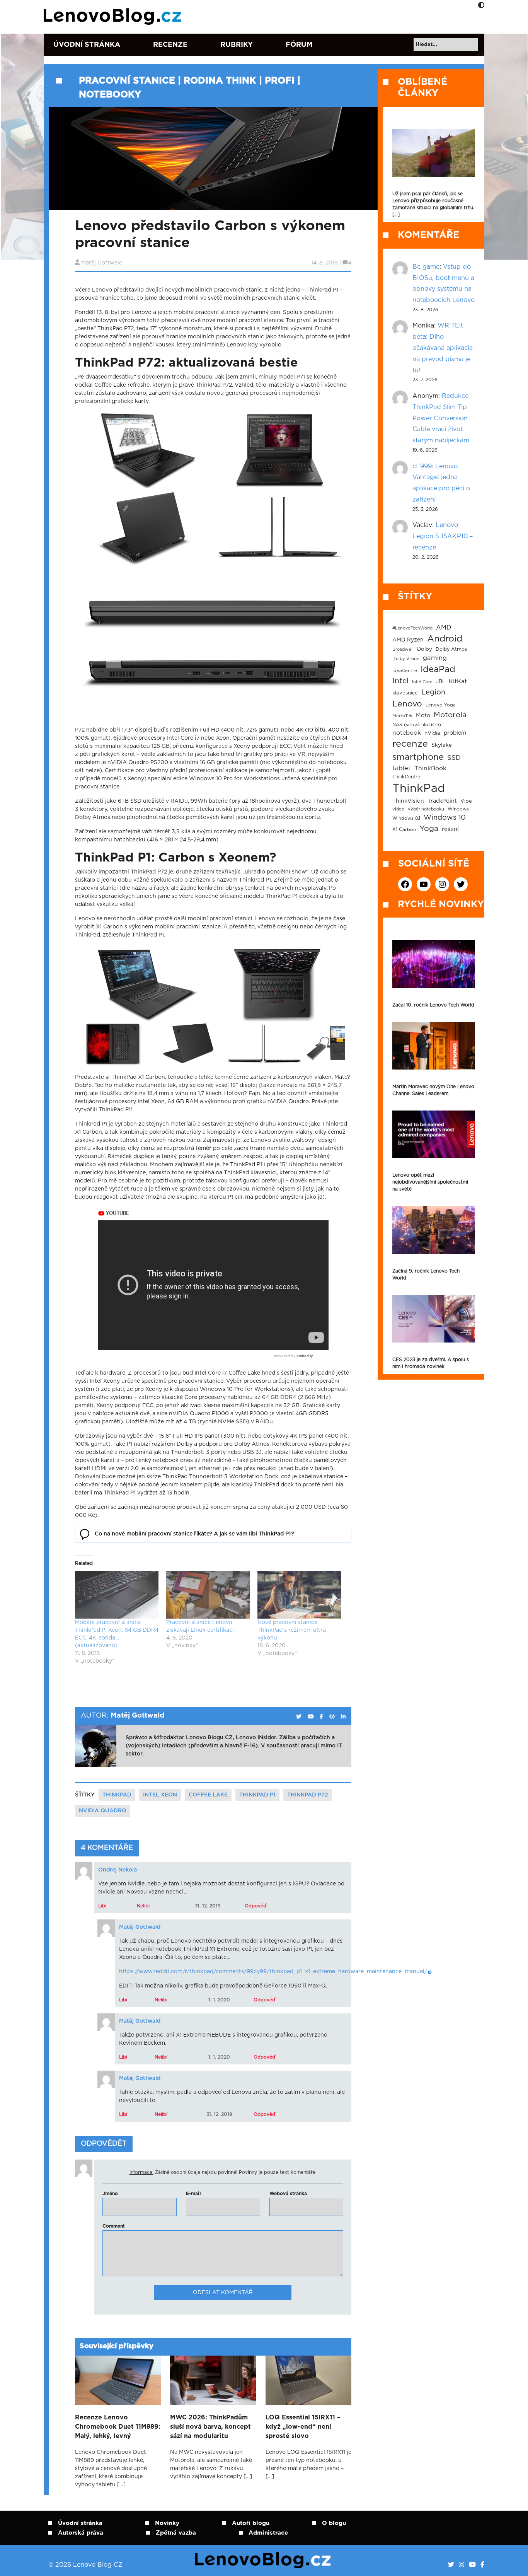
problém (455, 733)
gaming (435, 658)
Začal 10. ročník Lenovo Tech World (433, 1005)
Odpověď (255, 1906)
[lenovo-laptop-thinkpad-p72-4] (143, 527)
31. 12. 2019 (208, 1906)
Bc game (426, 267)
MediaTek (402, 716)
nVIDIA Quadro (103, 1811)
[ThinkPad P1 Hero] (143, 984)
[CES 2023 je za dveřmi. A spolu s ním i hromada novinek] (434, 1319)
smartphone (418, 757)
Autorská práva (81, 2533)
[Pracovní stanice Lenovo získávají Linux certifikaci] (208, 1595)
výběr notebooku (426, 809)
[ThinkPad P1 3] (113, 1044)
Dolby (425, 649)
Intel (400, 681)
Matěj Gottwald (102, 263)
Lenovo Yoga (441, 705)
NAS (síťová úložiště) (417, 725)
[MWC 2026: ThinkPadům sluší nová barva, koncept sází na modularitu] (213, 2380)
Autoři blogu (251, 2523)
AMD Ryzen (408, 640)
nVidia (432, 733)
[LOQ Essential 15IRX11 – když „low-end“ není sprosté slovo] (308, 2380)
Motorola (450, 715)
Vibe (466, 801)
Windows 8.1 (406, 818)
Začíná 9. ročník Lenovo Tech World (426, 1274)
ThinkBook (430, 768)
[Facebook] (482, 2565)
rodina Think (220, 81)
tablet (402, 768)
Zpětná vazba (176, 2533)
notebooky (110, 95)
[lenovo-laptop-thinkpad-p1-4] (189, 1044)
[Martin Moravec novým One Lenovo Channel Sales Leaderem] (434, 1046)
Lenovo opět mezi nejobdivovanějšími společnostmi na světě (430, 1182)
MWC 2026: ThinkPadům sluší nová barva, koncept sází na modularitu (210, 2427)
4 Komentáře (107, 1848)
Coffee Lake (208, 1795)
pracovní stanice (127, 81)
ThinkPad (117, 1795)
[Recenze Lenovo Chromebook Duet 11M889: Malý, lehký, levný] (118, 2380)
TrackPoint (442, 801)
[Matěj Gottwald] (299, 1717)
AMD (444, 628)
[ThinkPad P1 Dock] (324, 1044)
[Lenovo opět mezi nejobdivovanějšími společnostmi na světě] (434, 1134)
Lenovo (407, 704)
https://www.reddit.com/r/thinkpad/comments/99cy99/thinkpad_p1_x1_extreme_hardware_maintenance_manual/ (273, 1972)
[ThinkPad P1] (278, 984)
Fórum (299, 45)
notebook (407, 733)
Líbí (102, 1906)
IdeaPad (438, 669)
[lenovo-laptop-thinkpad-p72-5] (278, 527)
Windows (458, 809)
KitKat (458, 682)
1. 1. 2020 (219, 2000)
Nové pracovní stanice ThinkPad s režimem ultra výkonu (292, 1630)
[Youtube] (472, 2565)
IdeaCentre (405, 671)
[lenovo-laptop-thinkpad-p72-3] (278, 450)
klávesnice (405, 693)
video (398, 809)
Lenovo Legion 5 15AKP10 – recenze (443, 536)
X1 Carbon (404, 830)
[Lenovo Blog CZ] (114, 17)
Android (445, 639)
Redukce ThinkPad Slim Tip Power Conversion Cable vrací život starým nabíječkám (441, 418)
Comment (114, 2226)
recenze (410, 744)
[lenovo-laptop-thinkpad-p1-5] (264, 1044)
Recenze (170, 45)
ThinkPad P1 (257, 1795)
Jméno (110, 2194)
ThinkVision (408, 801)
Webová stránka (288, 2194)
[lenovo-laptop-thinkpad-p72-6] (210, 642)
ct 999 (422, 466)
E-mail (193, 2194)
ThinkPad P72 (308, 1795)
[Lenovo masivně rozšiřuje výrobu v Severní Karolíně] (434, 153)
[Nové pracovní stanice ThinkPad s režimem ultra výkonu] (299, 1595)
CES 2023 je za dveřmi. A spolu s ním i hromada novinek (431, 1363)
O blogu (334, 2523)
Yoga (429, 829)
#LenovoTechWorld (412, 628)
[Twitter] (451, 2565)
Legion (433, 692)
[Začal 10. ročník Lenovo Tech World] (434, 964)
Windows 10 (445, 818)
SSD (454, 758)
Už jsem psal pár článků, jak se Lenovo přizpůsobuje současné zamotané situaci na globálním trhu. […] (433, 204)
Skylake (442, 745)
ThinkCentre (406, 777)
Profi (280, 81)
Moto (423, 716)
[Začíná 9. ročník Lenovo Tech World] (434, 1230)
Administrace (268, 2533)
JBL (441, 682)
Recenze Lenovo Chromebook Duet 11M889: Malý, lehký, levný (118, 2427)
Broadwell (403, 649)
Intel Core (422, 682)
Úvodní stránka (87, 45)
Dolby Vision (406, 659)
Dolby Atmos (451, 649)
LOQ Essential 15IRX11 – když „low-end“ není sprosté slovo (303, 2427)
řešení (450, 829)
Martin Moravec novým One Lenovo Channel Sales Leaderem (433, 1090)
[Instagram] (462, 2565)
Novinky (167, 2523)
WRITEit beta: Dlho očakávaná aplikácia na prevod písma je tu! (443, 348)
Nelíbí (143, 1906)
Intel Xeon (160, 1795)
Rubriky (237, 45)
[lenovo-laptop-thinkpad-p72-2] (143, 450)
